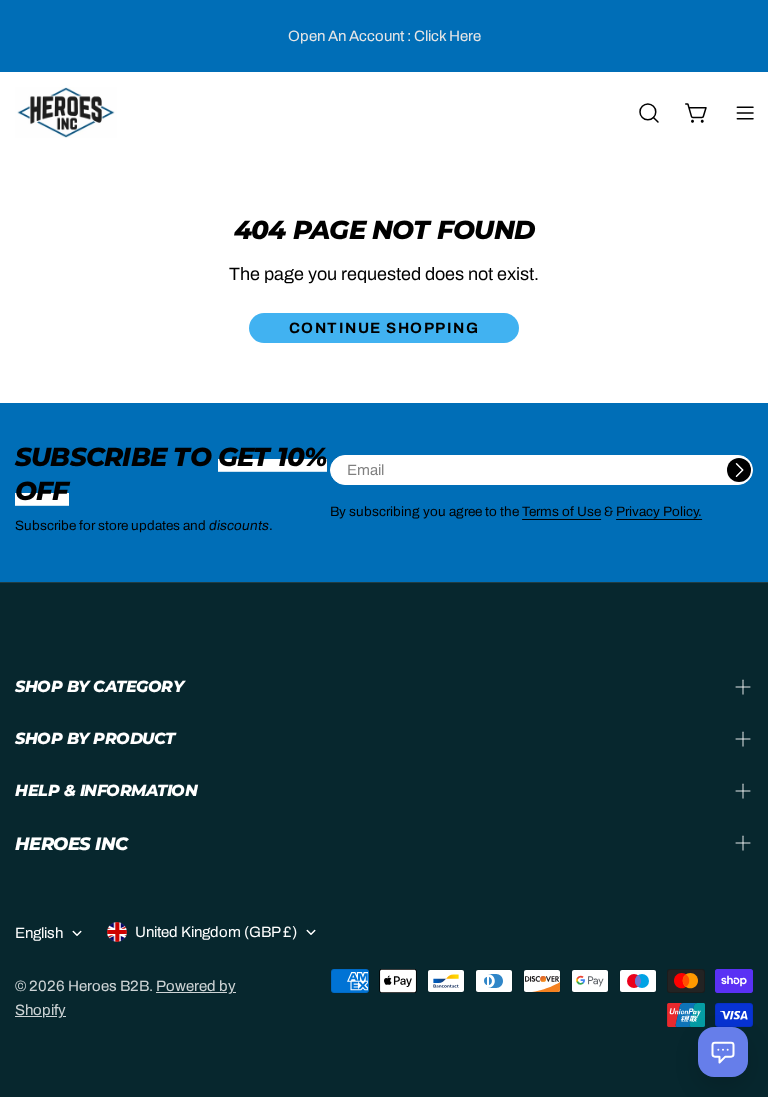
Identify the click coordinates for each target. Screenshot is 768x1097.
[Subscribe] (739, 470)
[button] (723, 1052)
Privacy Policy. (659, 511)
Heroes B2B (108, 986)
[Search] (649, 113)
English (39, 933)
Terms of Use (561, 511)
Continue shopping (384, 328)
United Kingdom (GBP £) (216, 932)
